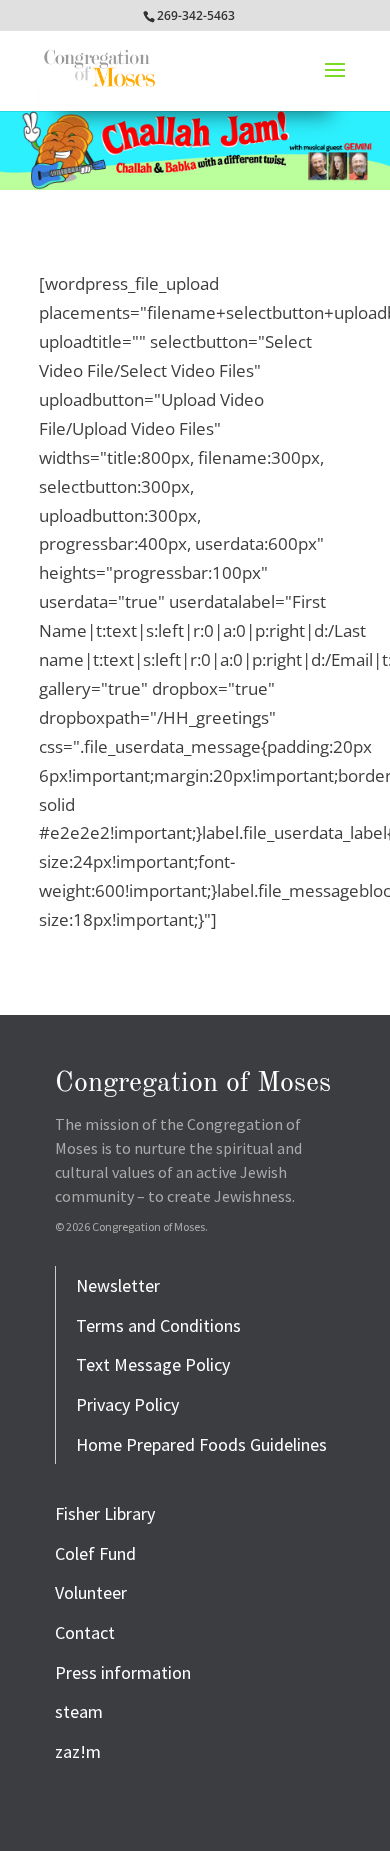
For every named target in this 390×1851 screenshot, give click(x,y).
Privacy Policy (127, 1404)
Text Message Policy (153, 1364)
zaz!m (78, 1751)
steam (79, 1711)
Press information (123, 1672)
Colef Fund (95, 1553)
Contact (85, 1632)
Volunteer (91, 1592)
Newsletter (118, 1285)
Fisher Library (105, 1513)
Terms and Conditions (158, 1325)
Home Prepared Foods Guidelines (201, 1444)
